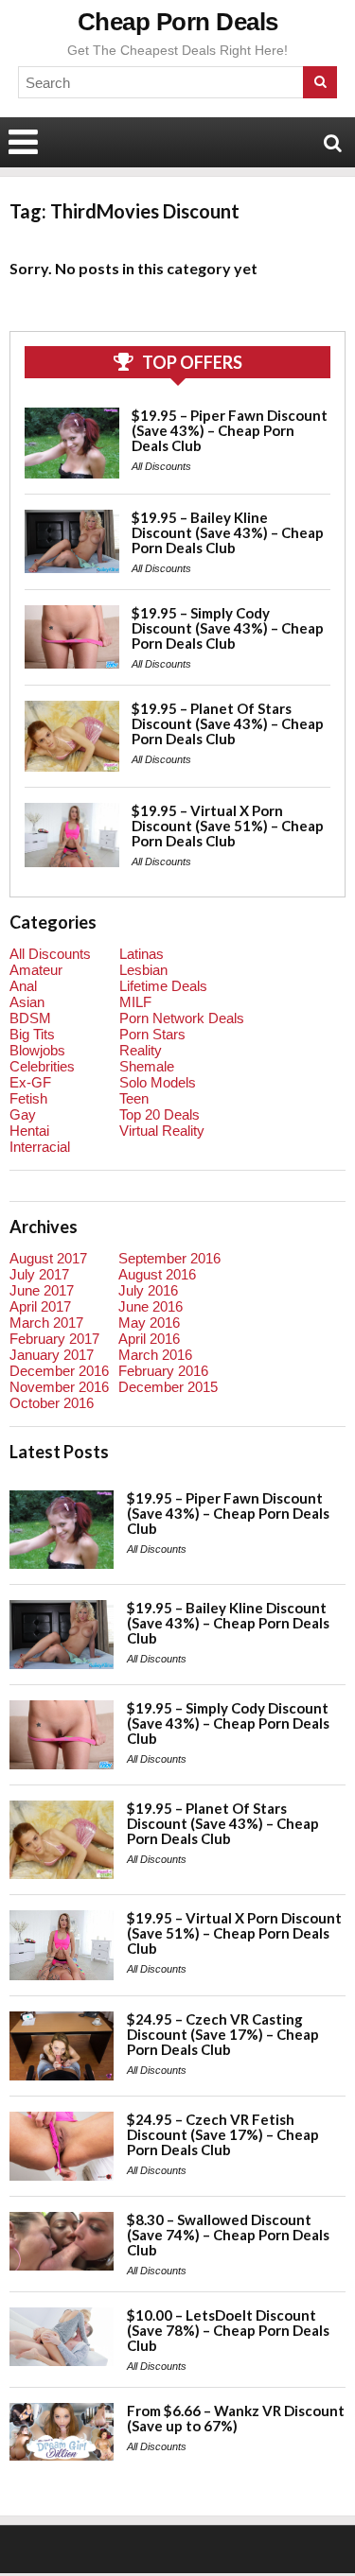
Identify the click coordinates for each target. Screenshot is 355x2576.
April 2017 (40, 1306)
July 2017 (39, 1274)
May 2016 (149, 1323)
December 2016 (59, 1371)
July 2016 (148, 1290)
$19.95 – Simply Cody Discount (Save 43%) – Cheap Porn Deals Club (228, 628)
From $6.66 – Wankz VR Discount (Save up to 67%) (236, 2418)
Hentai (29, 1131)
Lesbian (143, 970)
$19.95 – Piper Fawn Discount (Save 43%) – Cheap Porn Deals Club (230, 430)
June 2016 (151, 1306)
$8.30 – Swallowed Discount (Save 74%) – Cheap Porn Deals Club (228, 2235)
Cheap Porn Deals (178, 22)
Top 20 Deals (160, 1114)
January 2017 (52, 1355)
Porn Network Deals (182, 1018)
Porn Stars (152, 1034)
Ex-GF (30, 1082)
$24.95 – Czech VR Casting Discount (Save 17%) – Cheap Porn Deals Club (223, 2034)
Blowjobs (37, 1050)
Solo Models (158, 1082)
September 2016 (169, 1258)
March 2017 (46, 1323)
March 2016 (155, 1355)
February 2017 (54, 1339)
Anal (23, 986)
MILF (135, 1002)
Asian (27, 1002)
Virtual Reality (162, 1131)
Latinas (142, 954)
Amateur (36, 970)
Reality (141, 1050)
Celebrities (42, 1066)
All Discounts (161, 466)
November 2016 (59, 1387)
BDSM (30, 1018)
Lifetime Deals (163, 986)
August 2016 (157, 1274)
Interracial (40, 1147)
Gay (23, 1114)
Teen (134, 1098)
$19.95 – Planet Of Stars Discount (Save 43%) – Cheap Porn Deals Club (228, 723)
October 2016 (52, 1403)
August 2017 (48, 1258)
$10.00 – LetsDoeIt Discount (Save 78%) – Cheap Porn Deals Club (228, 2330)
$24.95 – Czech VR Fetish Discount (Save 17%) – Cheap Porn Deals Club (223, 2134)
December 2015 (168, 1387)
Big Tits (32, 1034)
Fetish (28, 1098)
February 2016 (163, 1371)
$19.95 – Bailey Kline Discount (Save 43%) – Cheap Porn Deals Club (228, 532)
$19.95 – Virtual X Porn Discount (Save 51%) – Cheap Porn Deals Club (228, 826)
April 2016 (149, 1339)
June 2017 (42, 1290)
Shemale (147, 1066)
